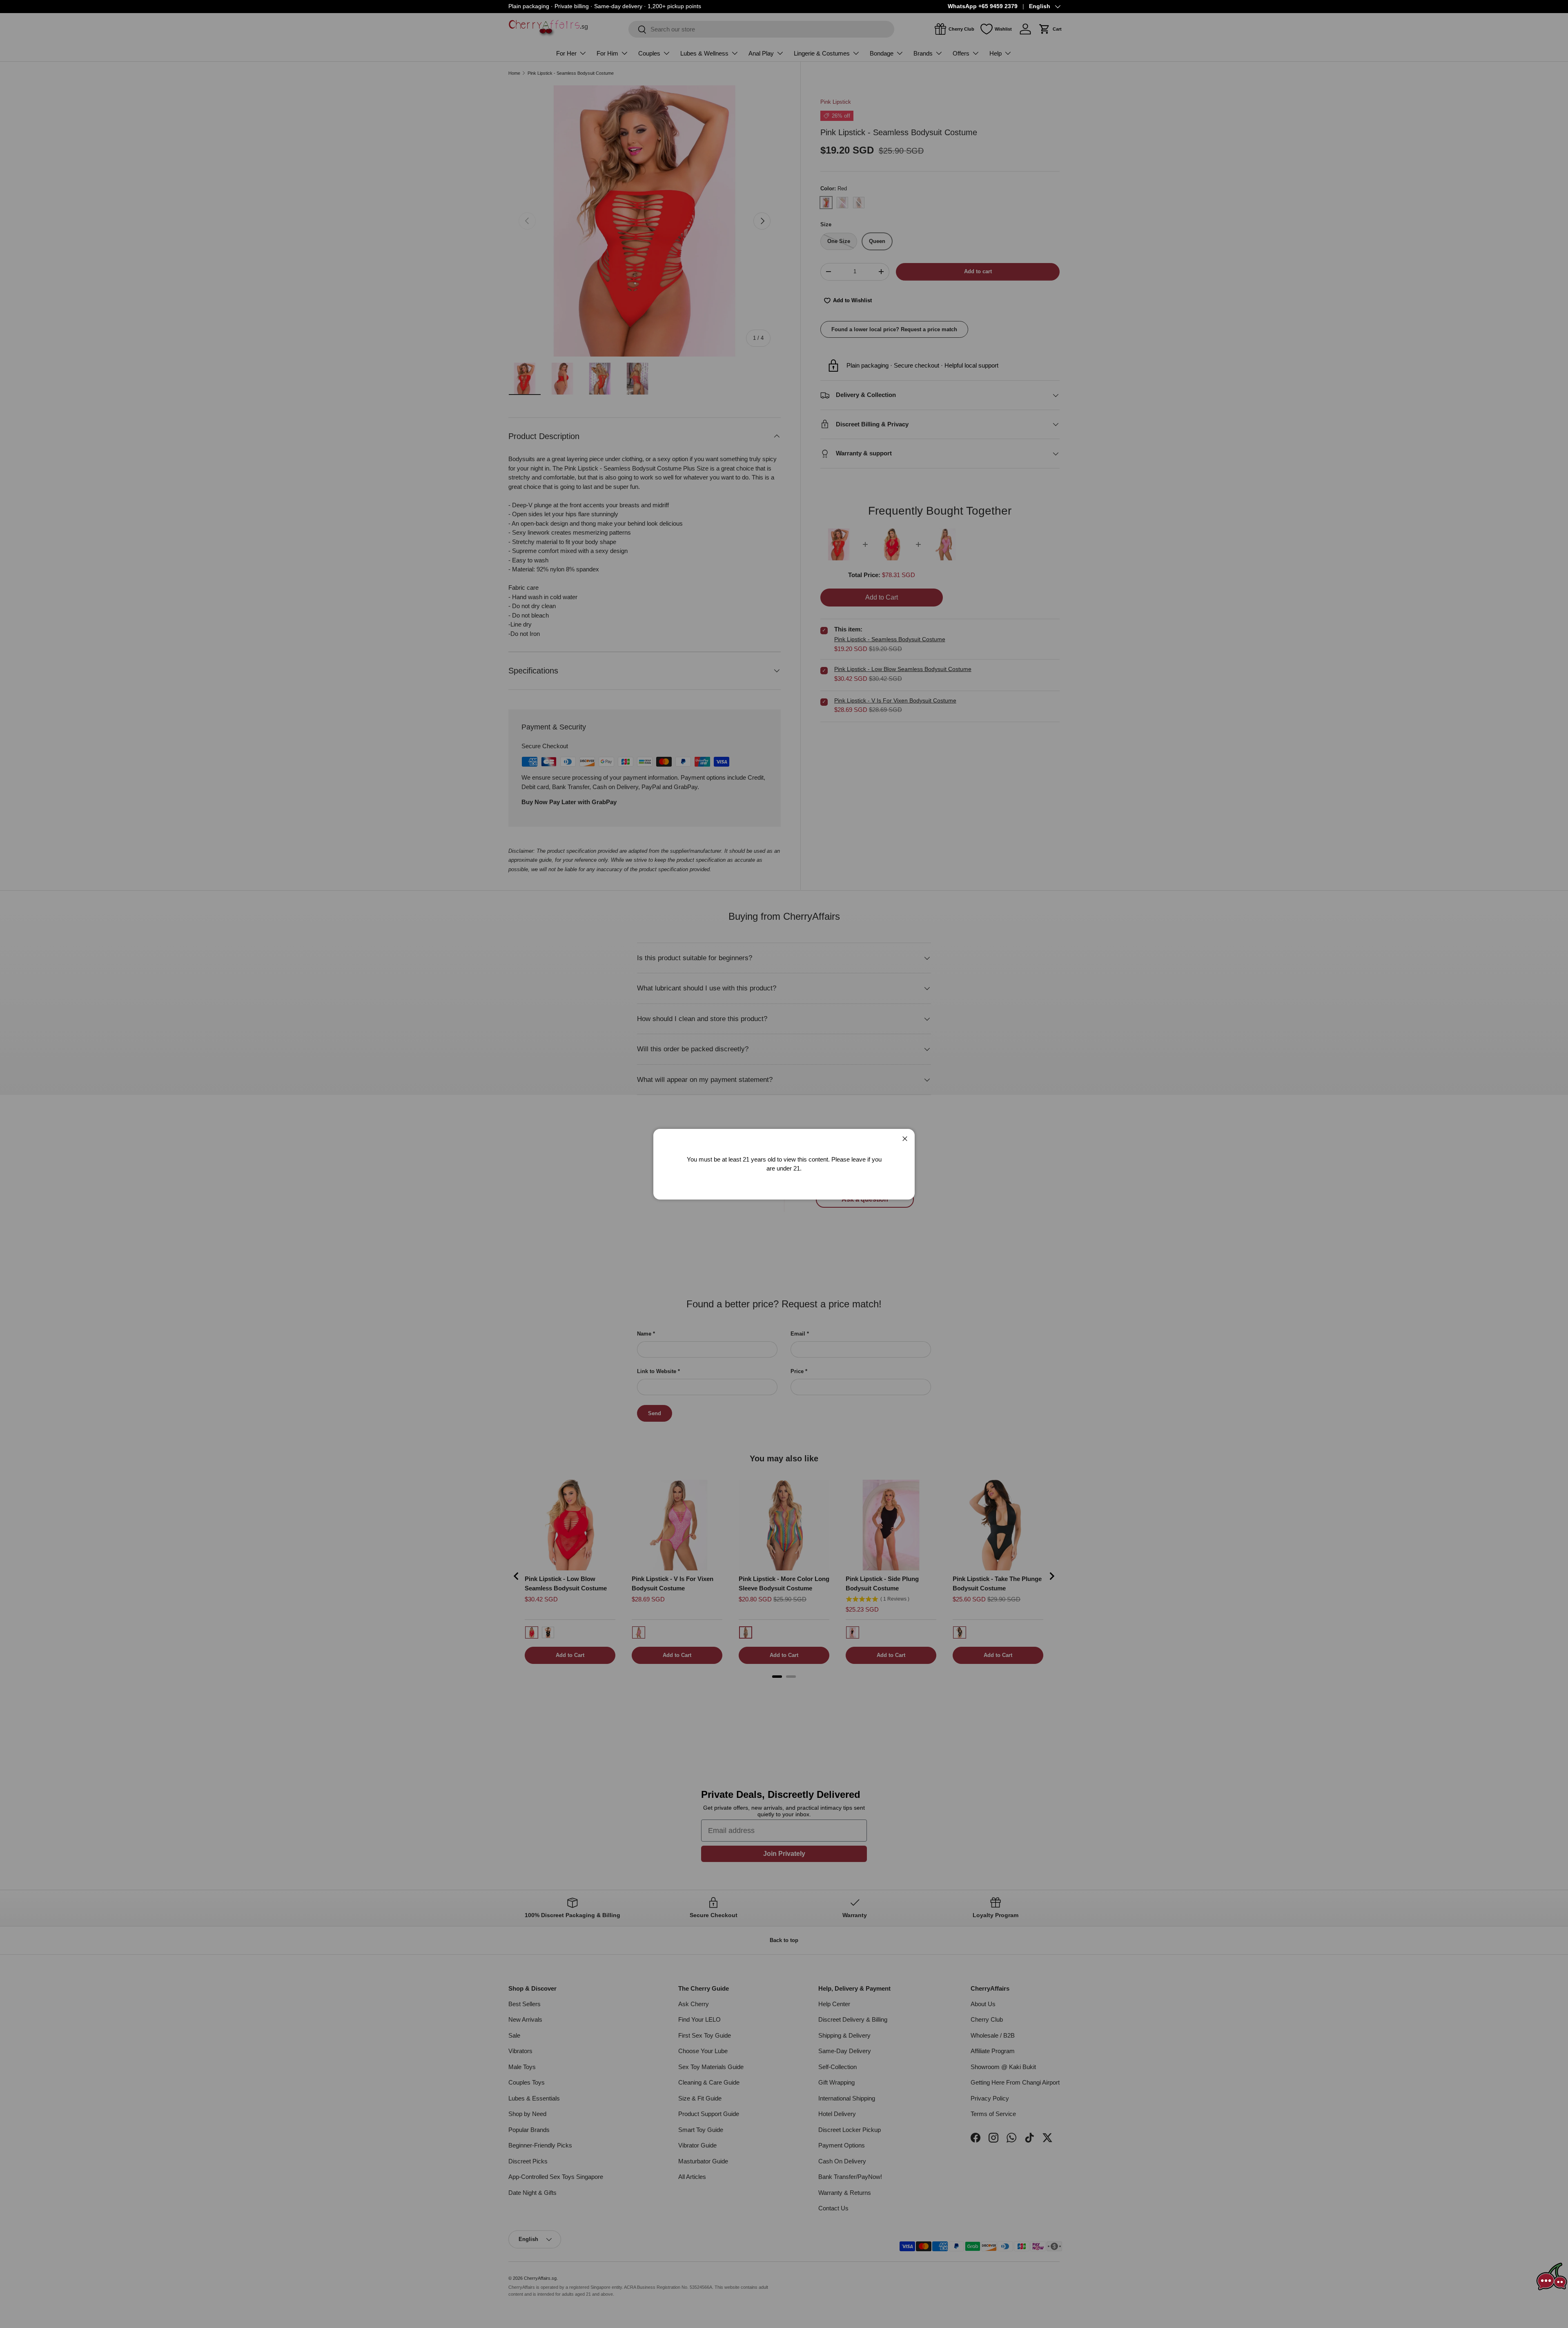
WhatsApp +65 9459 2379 (983, 6)
